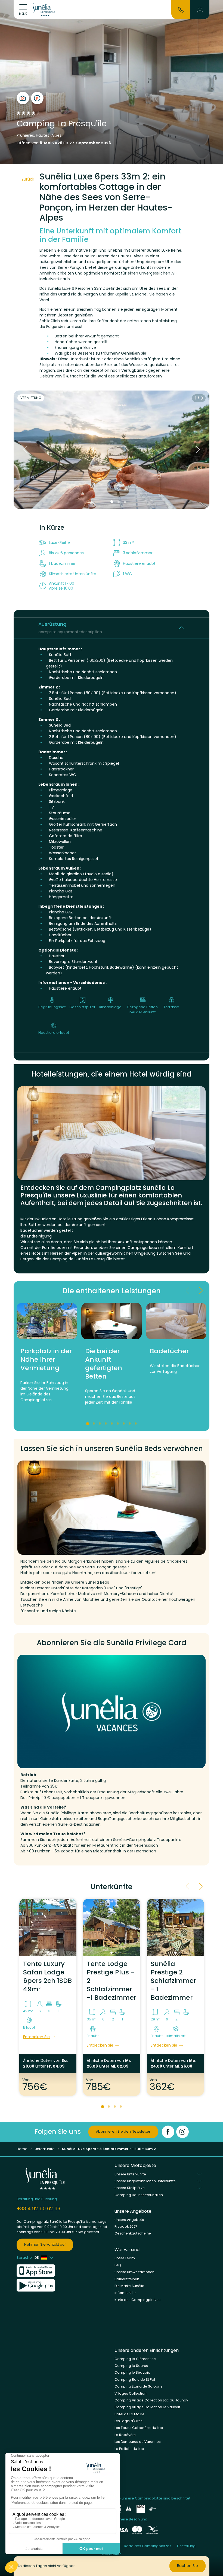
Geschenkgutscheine (133, 2233)
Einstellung (186, 2546)
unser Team (125, 2258)
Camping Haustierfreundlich (139, 2195)
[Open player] (37, 98)
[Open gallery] (23, 98)
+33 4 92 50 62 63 (38, 2208)
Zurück (28, 179)
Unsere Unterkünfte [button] (130, 2174)
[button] (200, 10)
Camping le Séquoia (132, 2372)
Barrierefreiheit (127, 2279)
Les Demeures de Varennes (138, 2442)
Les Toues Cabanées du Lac (139, 2428)
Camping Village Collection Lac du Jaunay (151, 2400)
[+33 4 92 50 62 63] (181, 9)
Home (22, 2149)
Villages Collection (131, 2393)
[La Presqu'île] (45, 10)
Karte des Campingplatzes (137, 2300)
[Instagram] (182, 2132)
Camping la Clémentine (135, 2359)
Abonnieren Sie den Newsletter (123, 2131)
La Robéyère (125, 2435)
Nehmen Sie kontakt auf (45, 2244)
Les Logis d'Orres (128, 2421)
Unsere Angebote (129, 2220)
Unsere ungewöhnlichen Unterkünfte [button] (145, 2181)
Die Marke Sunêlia (129, 2286)
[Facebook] (168, 2132)
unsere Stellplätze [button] (130, 2188)
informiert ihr (125, 2293)
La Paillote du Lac (129, 2449)
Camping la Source (131, 2366)
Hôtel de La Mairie (129, 2414)
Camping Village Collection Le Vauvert (147, 2407)
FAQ (118, 2265)
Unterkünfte (45, 2149)
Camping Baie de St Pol (135, 2380)
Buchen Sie (188, 2566)
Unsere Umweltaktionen (134, 2272)
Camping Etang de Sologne (139, 2386)
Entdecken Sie (36, 2037)
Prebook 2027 (126, 2226)
